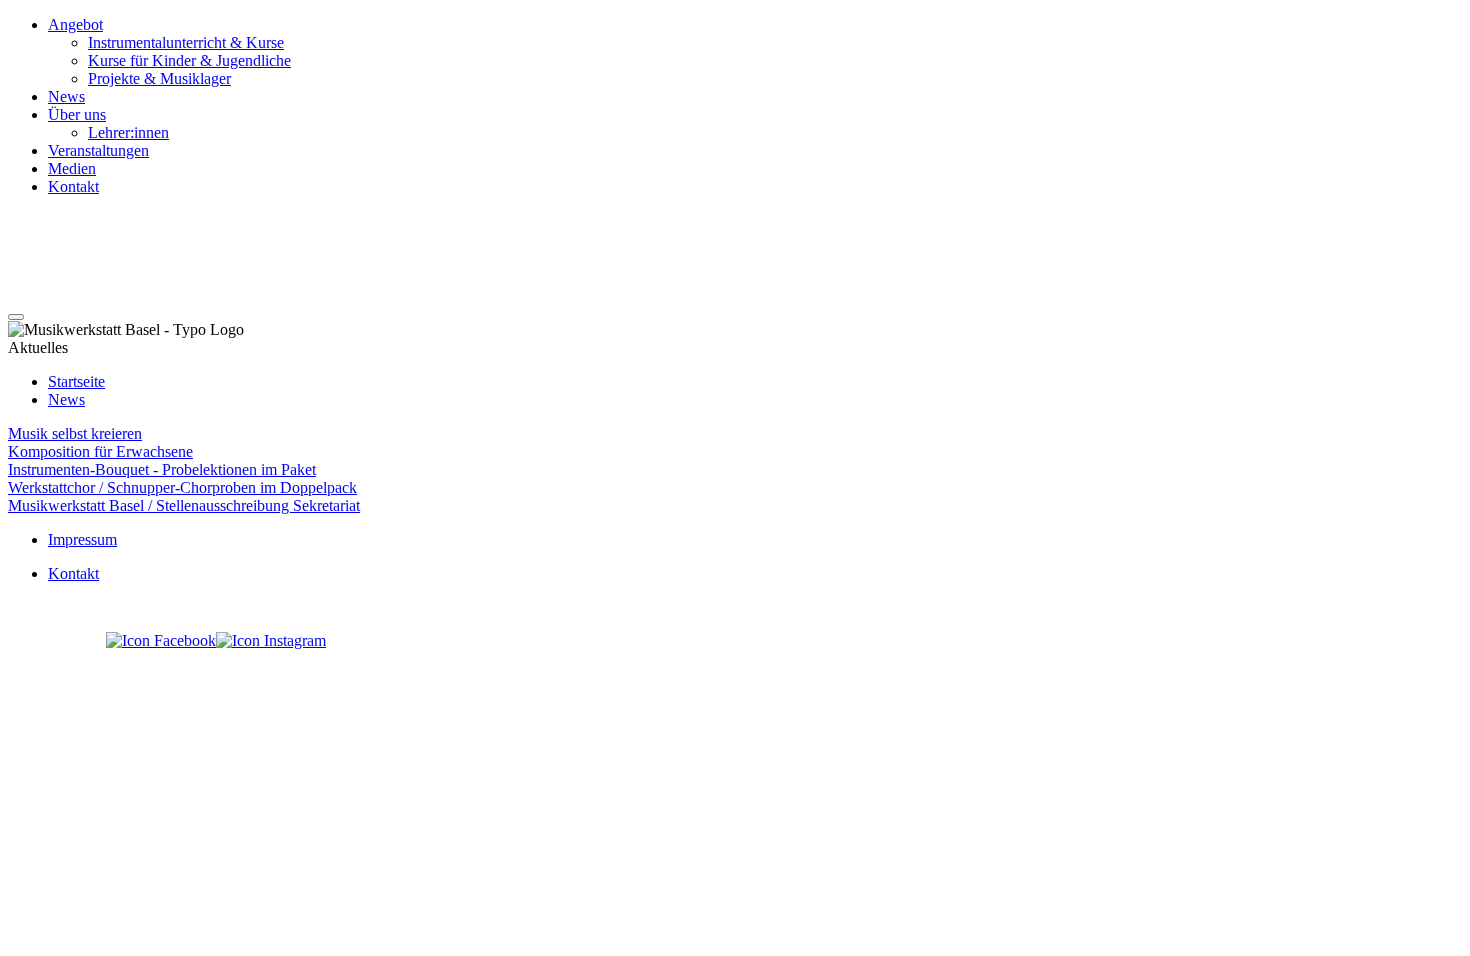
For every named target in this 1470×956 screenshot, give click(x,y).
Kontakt (73, 186)
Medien (72, 168)
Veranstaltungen (98, 150)
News (66, 96)
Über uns (77, 114)
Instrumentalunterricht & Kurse (186, 42)
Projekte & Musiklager (159, 78)
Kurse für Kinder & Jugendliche (189, 60)
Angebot (75, 24)
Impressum (82, 539)
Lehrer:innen (128, 132)
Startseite (76, 381)
